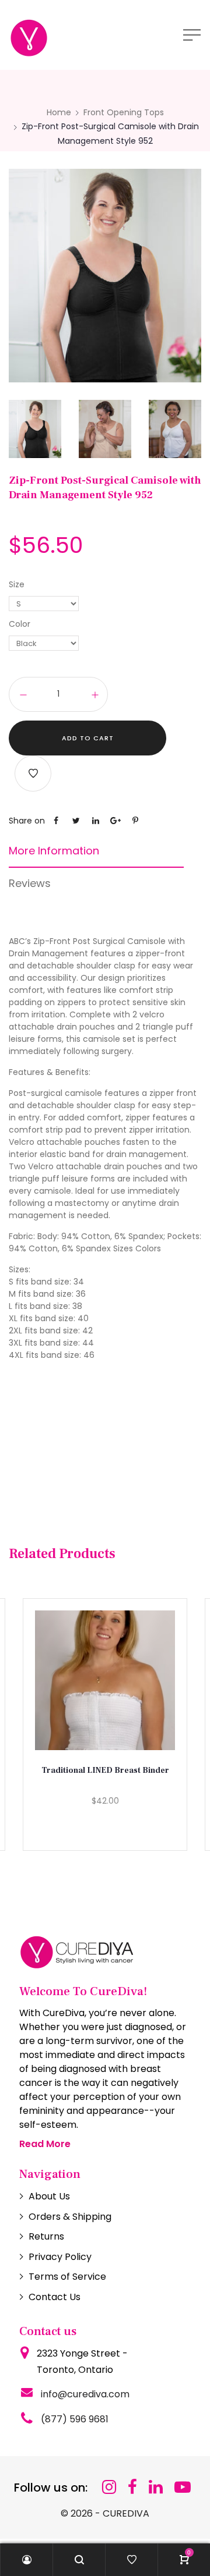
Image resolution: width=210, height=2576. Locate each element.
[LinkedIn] (156, 2487)
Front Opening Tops (124, 112)
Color (20, 624)
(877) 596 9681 (75, 2419)
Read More (45, 2144)
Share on (27, 821)
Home (59, 112)
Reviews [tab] (30, 883)
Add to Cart (88, 738)
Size (17, 584)
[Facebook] (132, 2487)
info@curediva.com (85, 2394)
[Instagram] (109, 2487)
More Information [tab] (54, 851)
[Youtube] (183, 2487)
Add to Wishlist (33, 773)
